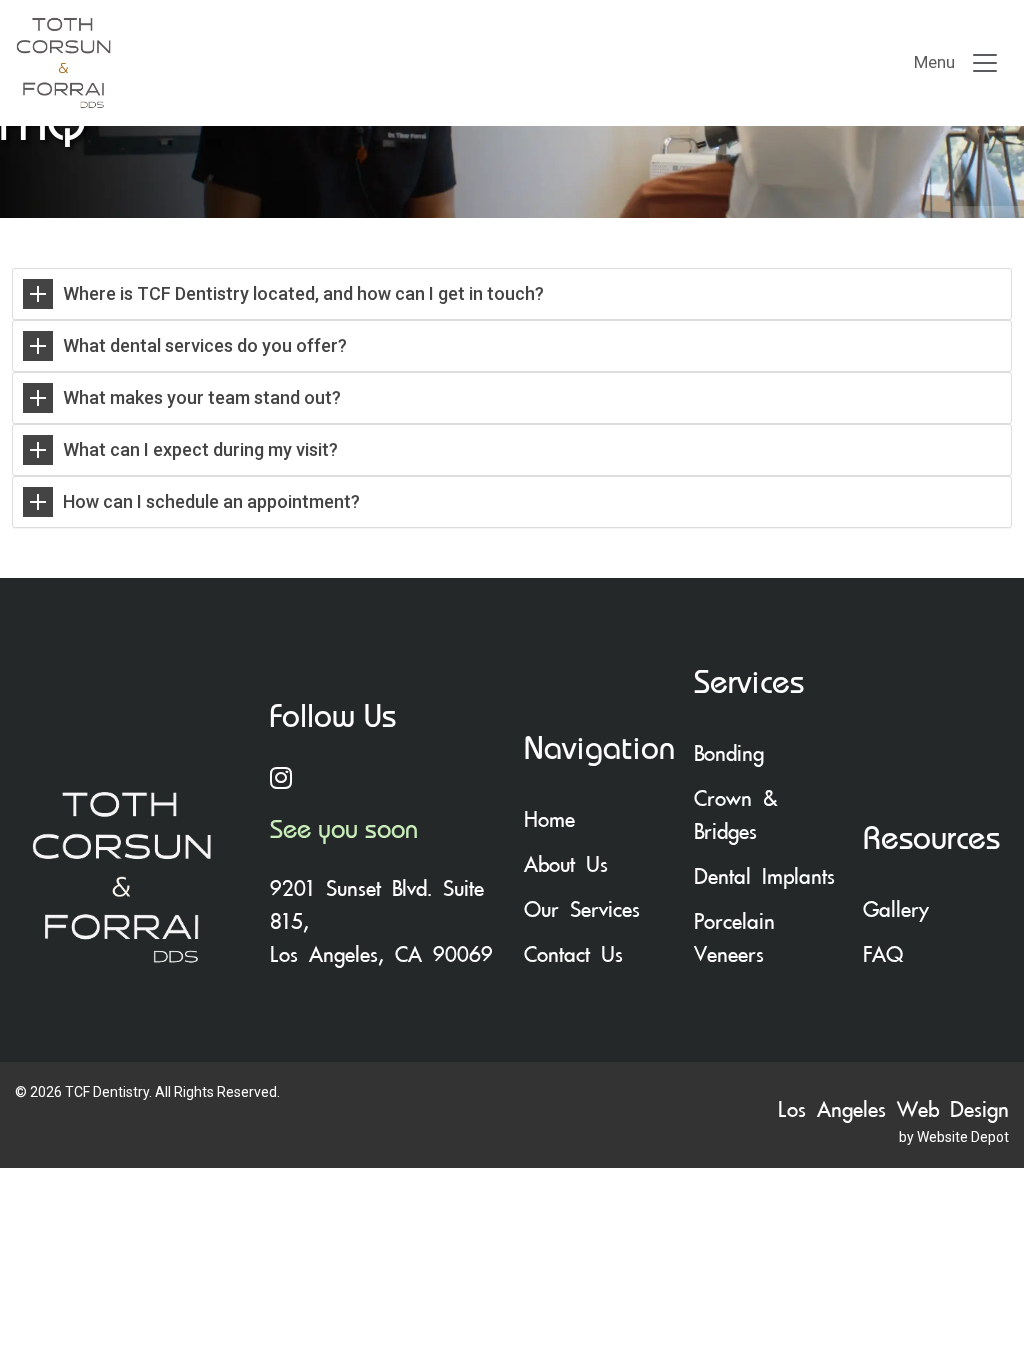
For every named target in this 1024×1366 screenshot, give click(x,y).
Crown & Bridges (735, 815)
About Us (566, 865)
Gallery (896, 910)
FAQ (883, 955)
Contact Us (573, 955)
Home (549, 820)
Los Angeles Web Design (893, 1110)
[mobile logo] (248, 63)
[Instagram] (385, 780)
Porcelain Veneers (734, 938)
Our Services (582, 910)
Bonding (729, 754)
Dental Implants (764, 877)
